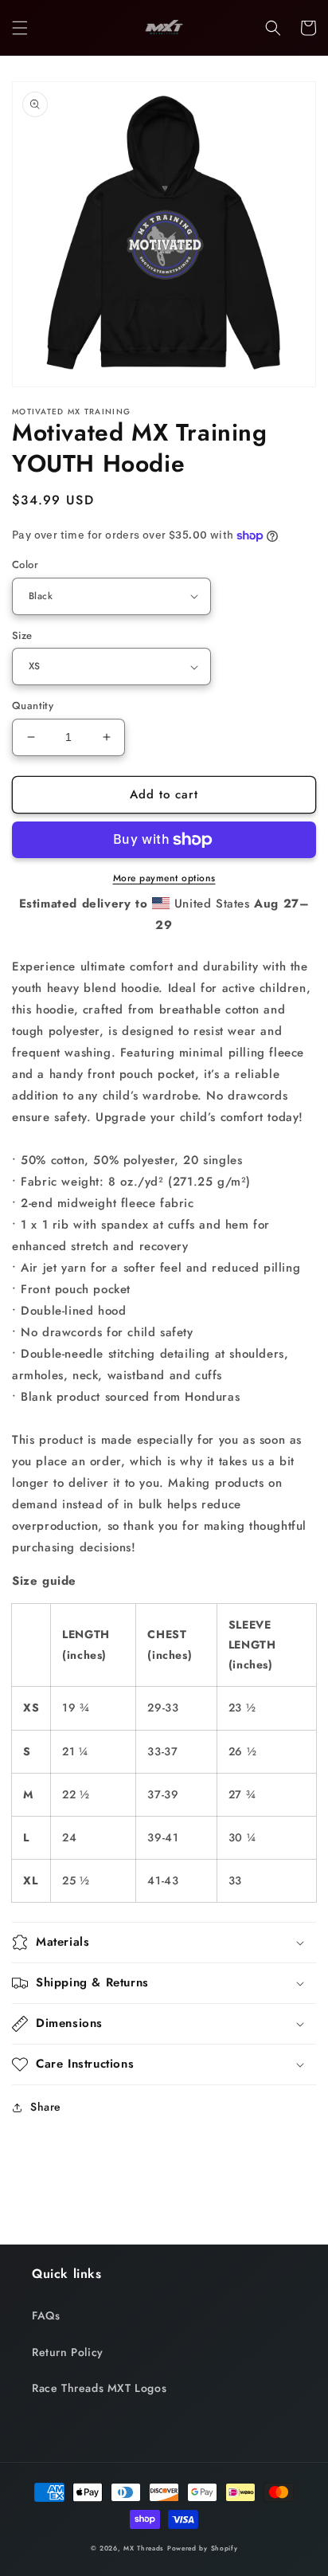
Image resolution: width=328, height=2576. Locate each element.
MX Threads (144, 2548)
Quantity (33, 706)
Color (25, 565)
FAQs (46, 2315)
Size (22, 635)
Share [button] (46, 2107)
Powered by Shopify (203, 2548)
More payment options (164, 878)
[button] (20, 28)
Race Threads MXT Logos (99, 2388)
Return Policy (68, 2352)
